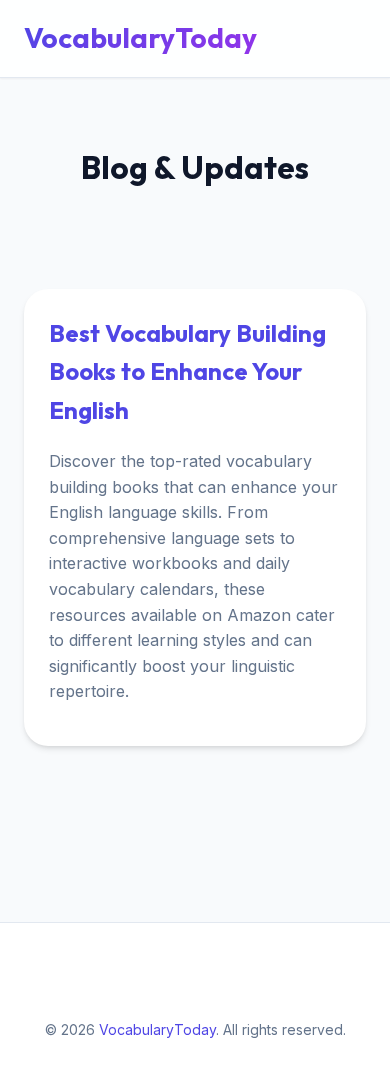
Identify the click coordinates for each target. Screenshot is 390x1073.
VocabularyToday (140, 37)
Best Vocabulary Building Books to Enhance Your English (187, 371)
